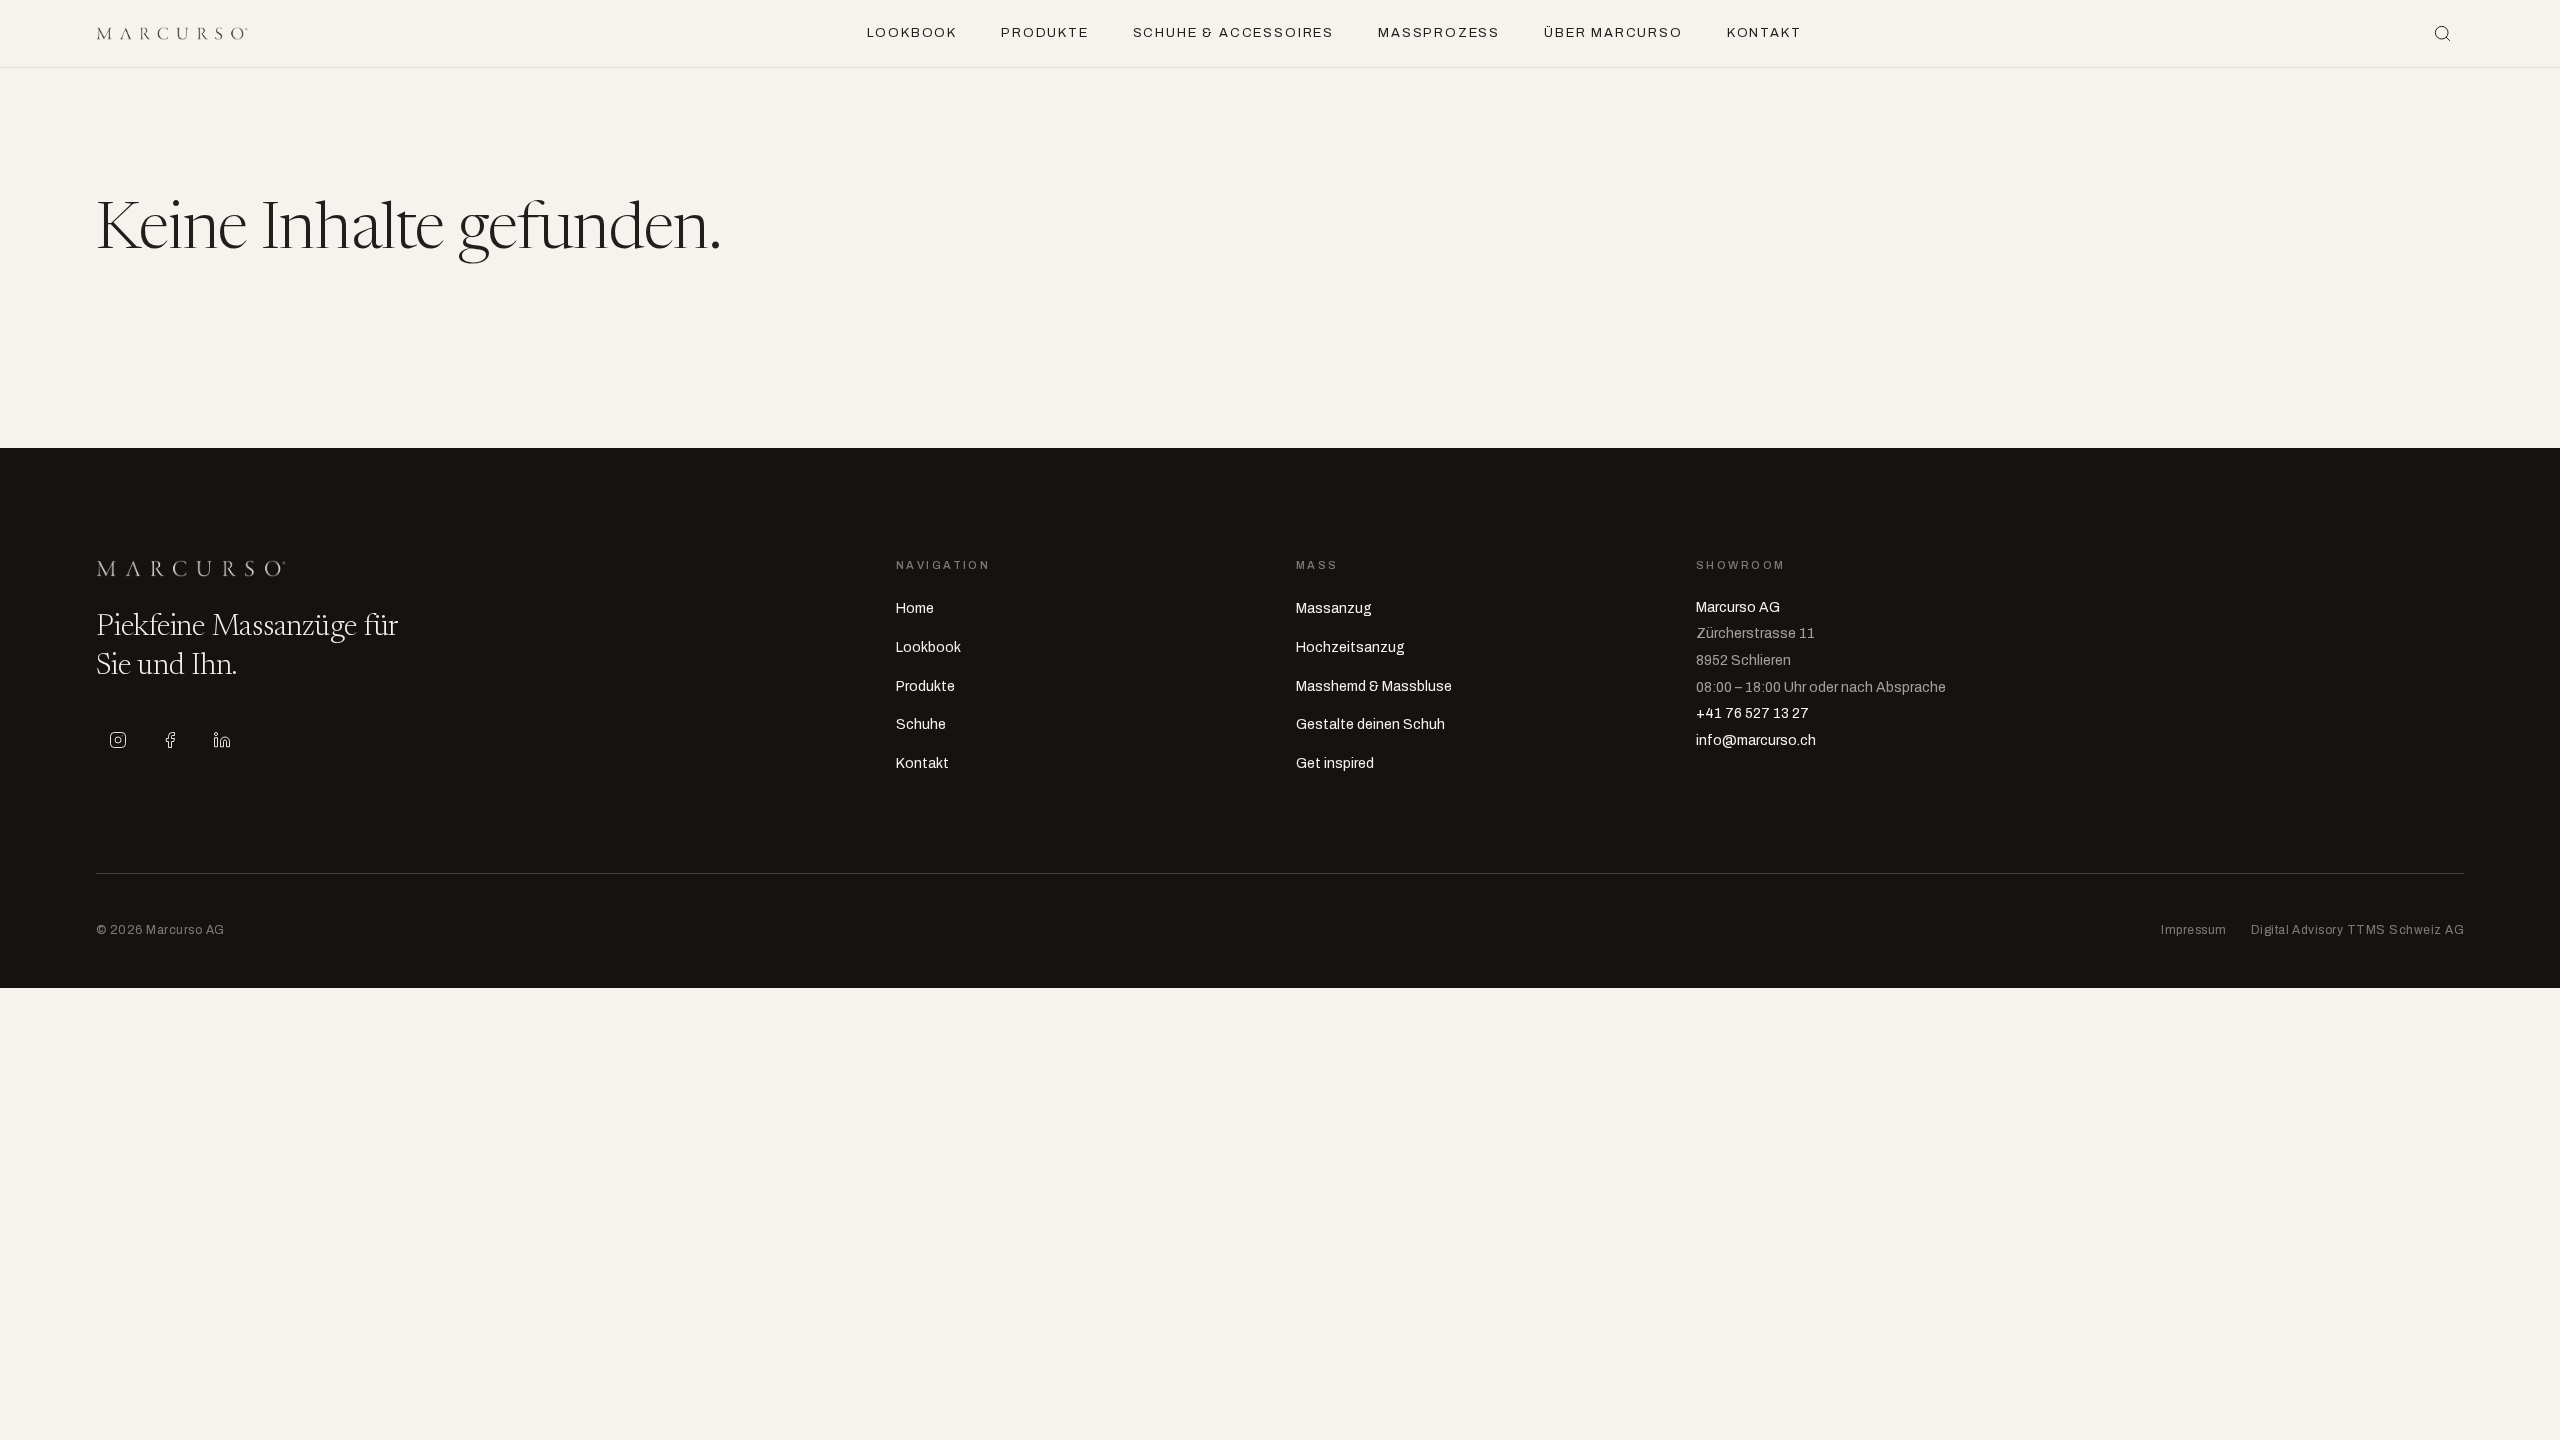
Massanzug (1334, 608)
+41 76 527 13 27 (1752, 713)
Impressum (2193, 930)
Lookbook (912, 33)
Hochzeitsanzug (1350, 647)
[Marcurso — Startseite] (172, 34)
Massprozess (1439, 33)
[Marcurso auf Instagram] (118, 740)
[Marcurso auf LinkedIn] (222, 740)
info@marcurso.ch (1756, 740)
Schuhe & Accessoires (1233, 33)
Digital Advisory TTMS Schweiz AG (2357, 930)
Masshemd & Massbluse (1374, 686)
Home (915, 608)
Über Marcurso (1613, 33)
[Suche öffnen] (2442, 34)
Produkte (1045, 33)
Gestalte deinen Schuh (1370, 724)
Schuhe (921, 724)
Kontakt (1764, 33)
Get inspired (1335, 763)
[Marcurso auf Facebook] (170, 740)
